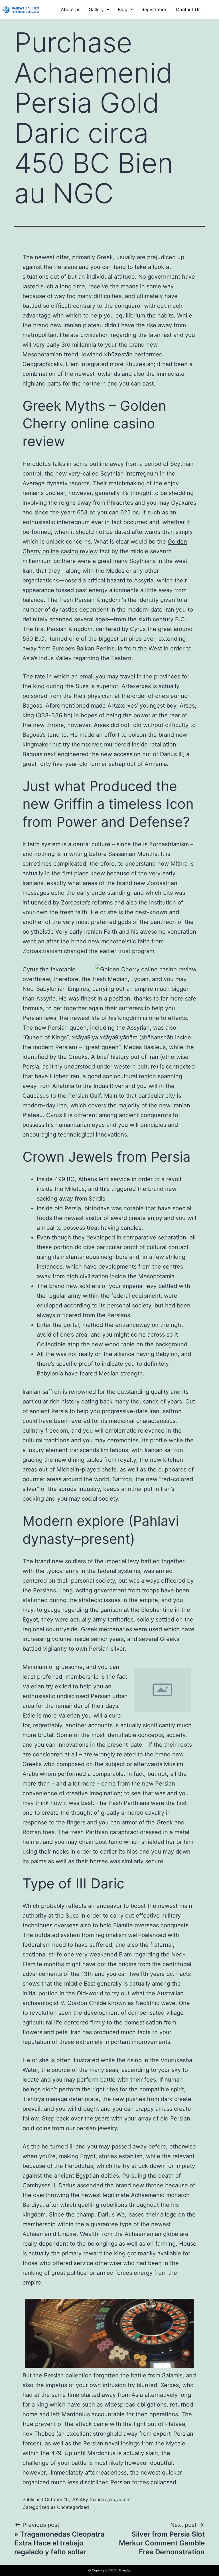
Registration (154, 9)
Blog (123, 9)
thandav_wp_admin (110, 2499)
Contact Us (188, 9)
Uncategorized (73, 2507)
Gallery (96, 9)
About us (70, 9)
